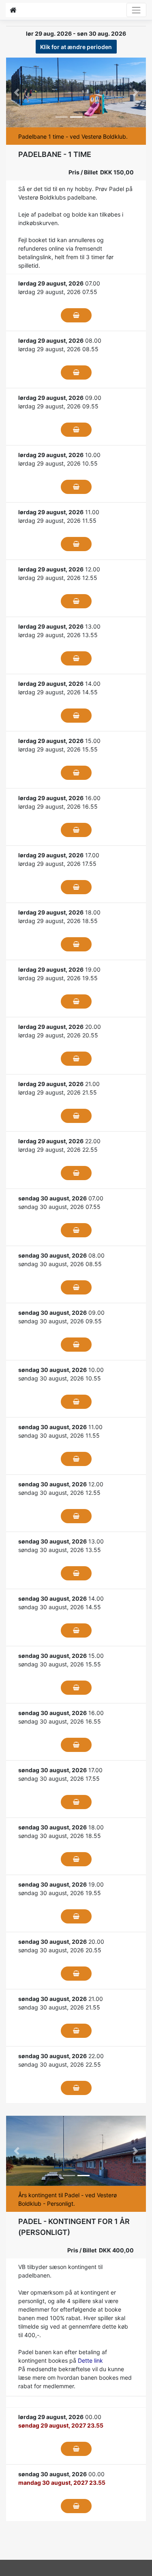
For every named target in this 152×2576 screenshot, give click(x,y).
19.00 (59, 969)
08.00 (60, 340)
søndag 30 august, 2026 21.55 (59, 2007)
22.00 (59, 1141)
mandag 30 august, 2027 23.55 (62, 2483)
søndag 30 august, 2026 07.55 (59, 1207)
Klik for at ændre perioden (76, 47)
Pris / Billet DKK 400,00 (101, 2250)
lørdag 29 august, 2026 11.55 (57, 521)
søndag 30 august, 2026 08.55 (60, 1264)
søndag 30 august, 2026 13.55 (60, 1550)
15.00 (59, 741)
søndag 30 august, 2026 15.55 (60, 1664)
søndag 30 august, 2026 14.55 (60, 1607)
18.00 (59, 912)
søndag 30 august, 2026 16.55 (60, 1721)
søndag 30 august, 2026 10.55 (60, 1378)
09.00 (60, 398)
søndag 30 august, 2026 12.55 (59, 1493)
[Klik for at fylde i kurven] (76, 315)
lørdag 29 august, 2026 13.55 (58, 635)
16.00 (59, 798)
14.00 (59, 684)
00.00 (60, 2417)
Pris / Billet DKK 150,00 (101, 172)
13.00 (59, 626)
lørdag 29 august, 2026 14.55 (58, 692)
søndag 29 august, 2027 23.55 (61, 2425)
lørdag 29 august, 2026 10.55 (58, 463)
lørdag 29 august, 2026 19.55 (58, 978)
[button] (17, 93)
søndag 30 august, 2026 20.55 (60, 1950)
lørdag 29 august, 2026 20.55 (58, 1035)
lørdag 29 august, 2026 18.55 (58, 921)
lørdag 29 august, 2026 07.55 (58, 292)
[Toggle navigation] (136, 10)
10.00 (59, 455)
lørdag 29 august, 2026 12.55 (58, 578)
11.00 (59, 512)
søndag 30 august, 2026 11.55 (59, 1435)
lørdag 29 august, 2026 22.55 (58, 1150)
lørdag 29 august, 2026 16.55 (58, 806)
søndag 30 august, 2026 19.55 (60, 1893)
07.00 (59, 283)
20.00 (60, 1027)
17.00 (59, 855)
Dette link (90, 2360)
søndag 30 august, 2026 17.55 (59, 1779)
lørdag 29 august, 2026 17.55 (57, 864)
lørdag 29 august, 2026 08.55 (58, 349)
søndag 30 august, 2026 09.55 (60, 1321)
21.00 (59, 1084)
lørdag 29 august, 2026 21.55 (58, 1092)
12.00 (59, 569)
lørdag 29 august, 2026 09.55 (58, 406)
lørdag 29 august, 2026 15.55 (58, 749)
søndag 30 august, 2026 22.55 (60, 2064)
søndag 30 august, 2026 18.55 (60, 1836)
